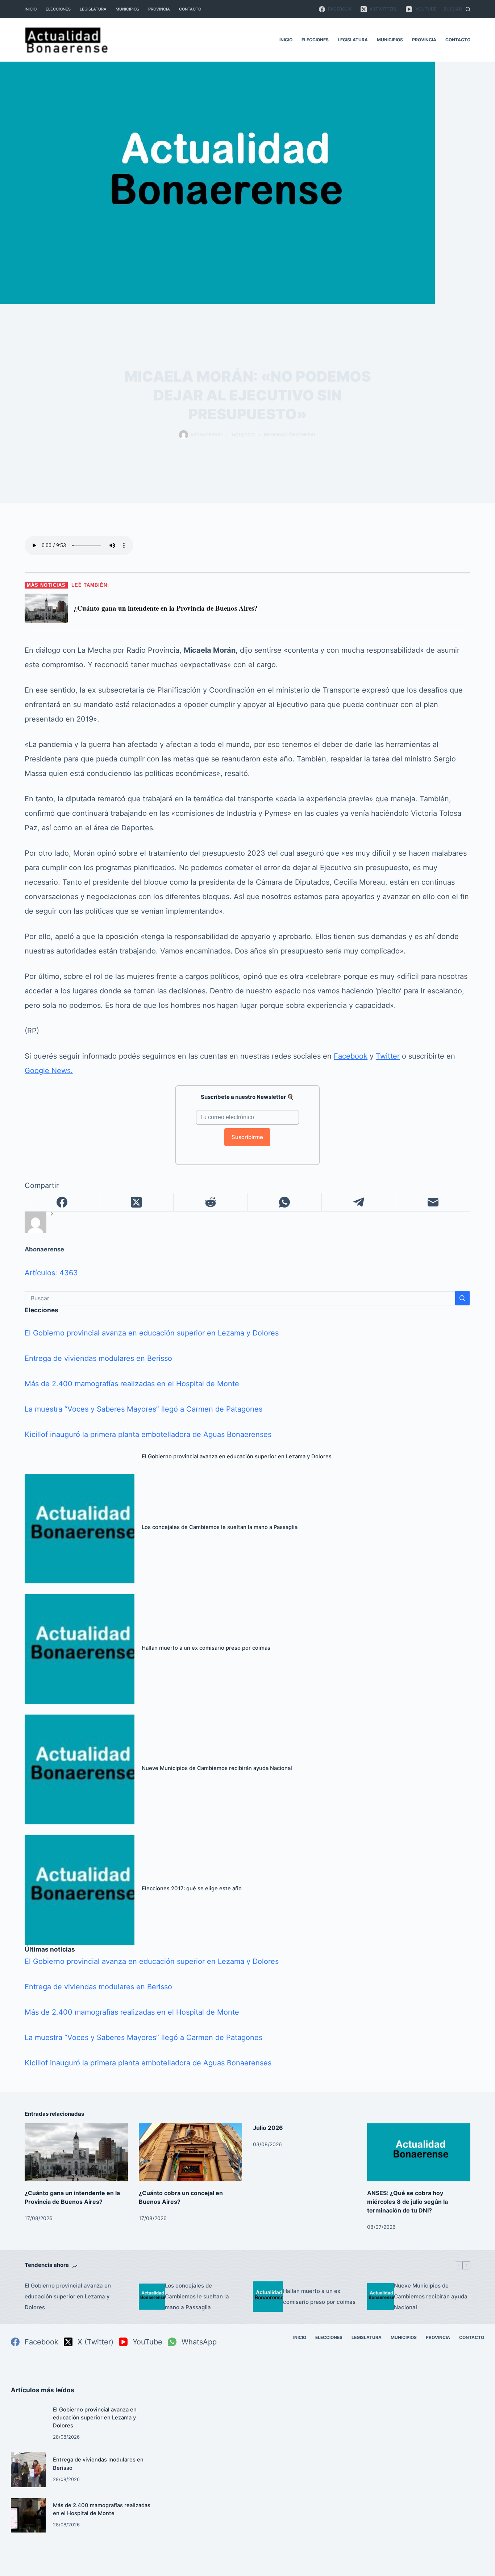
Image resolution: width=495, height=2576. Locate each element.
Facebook (351, 1056)
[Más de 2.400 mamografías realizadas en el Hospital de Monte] (28, 2515)
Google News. (49, 1071)
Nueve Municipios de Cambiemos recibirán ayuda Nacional (217, 1768)
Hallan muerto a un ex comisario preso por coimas (206, 1648)
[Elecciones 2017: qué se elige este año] (79, 1890)
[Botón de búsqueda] (462, 1298)
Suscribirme (247, 1137)
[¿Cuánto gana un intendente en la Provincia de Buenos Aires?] (76, 2152)
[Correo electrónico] (433, 1202)
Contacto (190, 9)
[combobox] (240, 1298)
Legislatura (93, 9)
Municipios (127, 9)
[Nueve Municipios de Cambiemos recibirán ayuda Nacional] (79, 1769)
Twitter (388, 1056)
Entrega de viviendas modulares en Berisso (98, 1358)
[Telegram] (359, 1202)
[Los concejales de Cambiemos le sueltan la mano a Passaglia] (79, 1529)
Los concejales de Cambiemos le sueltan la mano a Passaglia (220, 1527)
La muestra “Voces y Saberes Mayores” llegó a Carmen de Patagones (143, 1409)
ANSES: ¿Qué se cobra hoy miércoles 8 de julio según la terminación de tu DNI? (407, 2202)
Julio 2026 (268, 2128)
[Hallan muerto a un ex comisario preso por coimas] (79, 1649)
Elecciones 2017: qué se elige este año (192, 1889)
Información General (290, 435)
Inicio (31, 9)
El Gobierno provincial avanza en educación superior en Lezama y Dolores (152, 1333)
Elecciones (58, 9)
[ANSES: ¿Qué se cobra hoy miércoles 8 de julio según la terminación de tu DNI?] (419, 2152)
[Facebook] (62, 1202)
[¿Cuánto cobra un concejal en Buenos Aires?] (190, 2152)
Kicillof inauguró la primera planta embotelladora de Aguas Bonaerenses (148, 1434)
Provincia (159, 9)
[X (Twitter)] (136, 1202)
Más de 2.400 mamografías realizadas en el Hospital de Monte (132, 1384)
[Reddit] (211, 1202)
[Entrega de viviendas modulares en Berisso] (28, 2470)
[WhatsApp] (285, 1202)
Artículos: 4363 (51, 1273)
